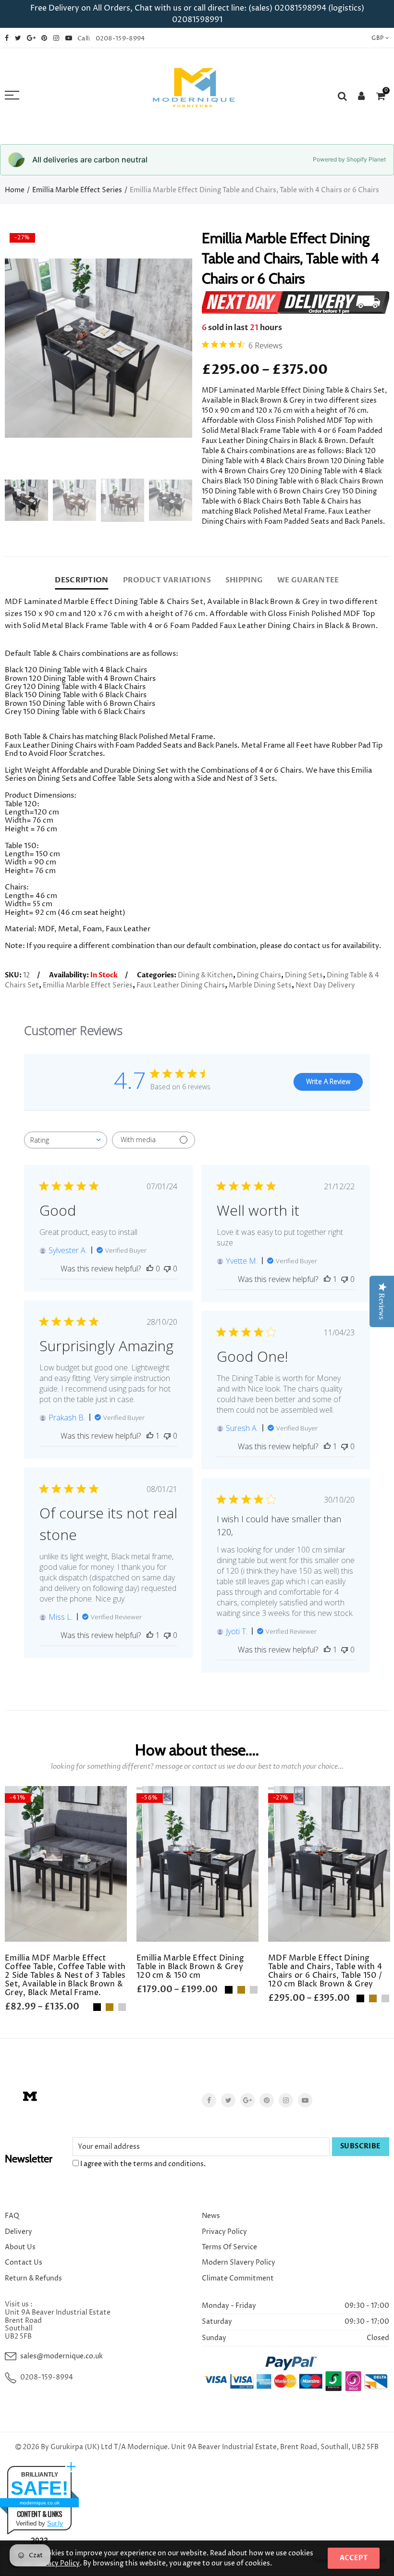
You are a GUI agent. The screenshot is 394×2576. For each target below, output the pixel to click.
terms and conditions (168, 2164)
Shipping (244, 580)
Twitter (228, 2100)
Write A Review (328, 1081)
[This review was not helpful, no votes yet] (167, 1269)
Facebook (209, 2100)
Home (15, 190)
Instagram (286, 2100)
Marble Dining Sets (260, 985)
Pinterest (267, 2100)
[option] (98, 348)
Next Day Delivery (325, 985)
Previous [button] (31, 348)
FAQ (12, 2216)
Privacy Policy (224, 2232)
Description (81, 580)
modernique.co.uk (40, 2503)
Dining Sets (304, 975)
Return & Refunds (33, 2278)
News (211, 2216)
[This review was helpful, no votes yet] (150, 1269)
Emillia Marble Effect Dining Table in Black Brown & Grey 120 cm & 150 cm (190, 1967)
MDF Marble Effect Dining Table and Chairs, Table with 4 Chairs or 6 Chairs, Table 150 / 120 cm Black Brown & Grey (325, 1971)
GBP (377, 38)
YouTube (305, 2100)
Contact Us (24, 2262)
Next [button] (166, 348)
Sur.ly (55, 2523)
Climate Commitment (238, 2278)
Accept (354, 2558)
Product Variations (167, 580)
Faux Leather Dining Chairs (181, 985)
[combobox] (66, 1140)
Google (247, 2100)
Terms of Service (229, 2247)
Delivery (18, 2232)
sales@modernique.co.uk (62, 2356)
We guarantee (308, 580)
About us (20, 2247)
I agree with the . (142, 2164)
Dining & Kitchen (205, 975)
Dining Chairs (259, 975)
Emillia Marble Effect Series (77, 190)
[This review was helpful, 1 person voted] (327, 1279)
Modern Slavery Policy (239, 2262)
